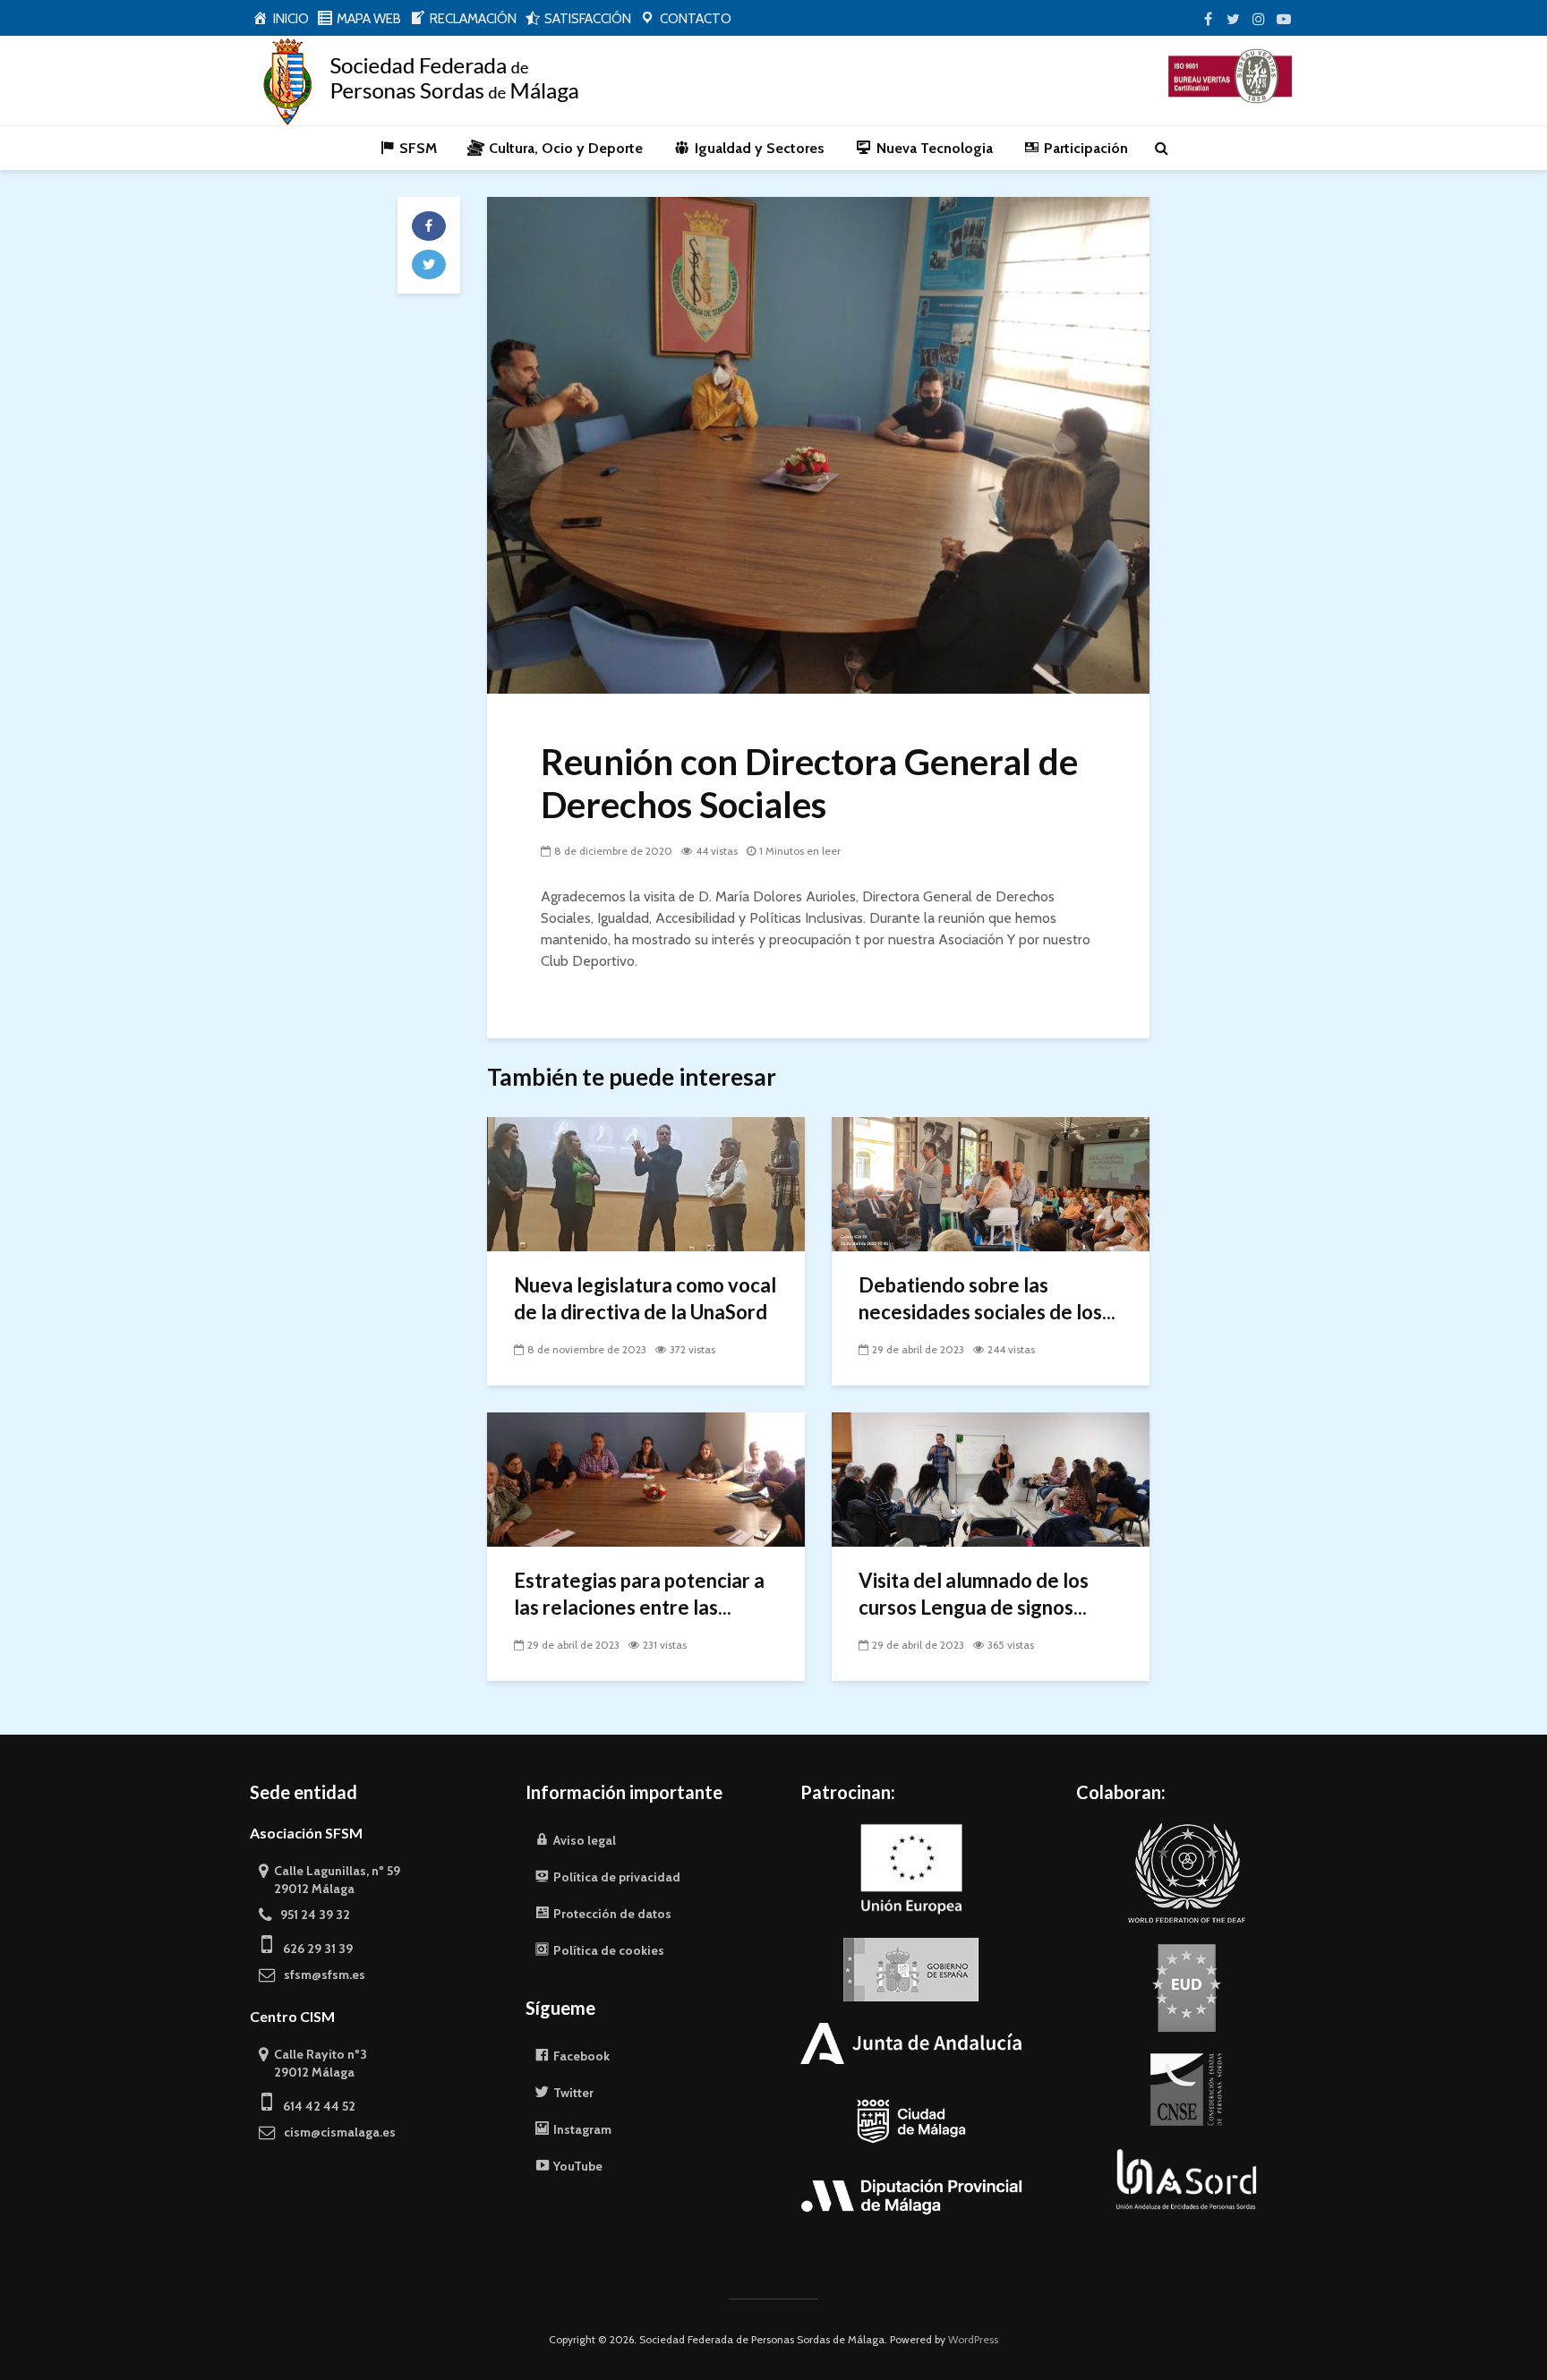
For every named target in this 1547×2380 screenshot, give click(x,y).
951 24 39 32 (311, 1915)
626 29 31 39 (312, 1949)
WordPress (973, 2339)
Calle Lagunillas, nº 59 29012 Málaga (329, 1880)
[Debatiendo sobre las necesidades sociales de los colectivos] (991, 1183)
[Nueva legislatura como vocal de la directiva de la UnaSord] (646, 1183)
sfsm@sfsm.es (321, 1975)
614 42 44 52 (314, 2106)
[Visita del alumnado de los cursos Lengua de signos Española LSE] (991, 1478)
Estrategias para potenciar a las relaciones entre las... (639, 1594)
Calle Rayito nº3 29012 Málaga (313, 2063)
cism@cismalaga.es (336, 2132)
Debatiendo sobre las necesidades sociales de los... (987, 1298)
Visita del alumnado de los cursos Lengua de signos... (974, 1594)
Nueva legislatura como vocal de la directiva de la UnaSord (645, 1298)
